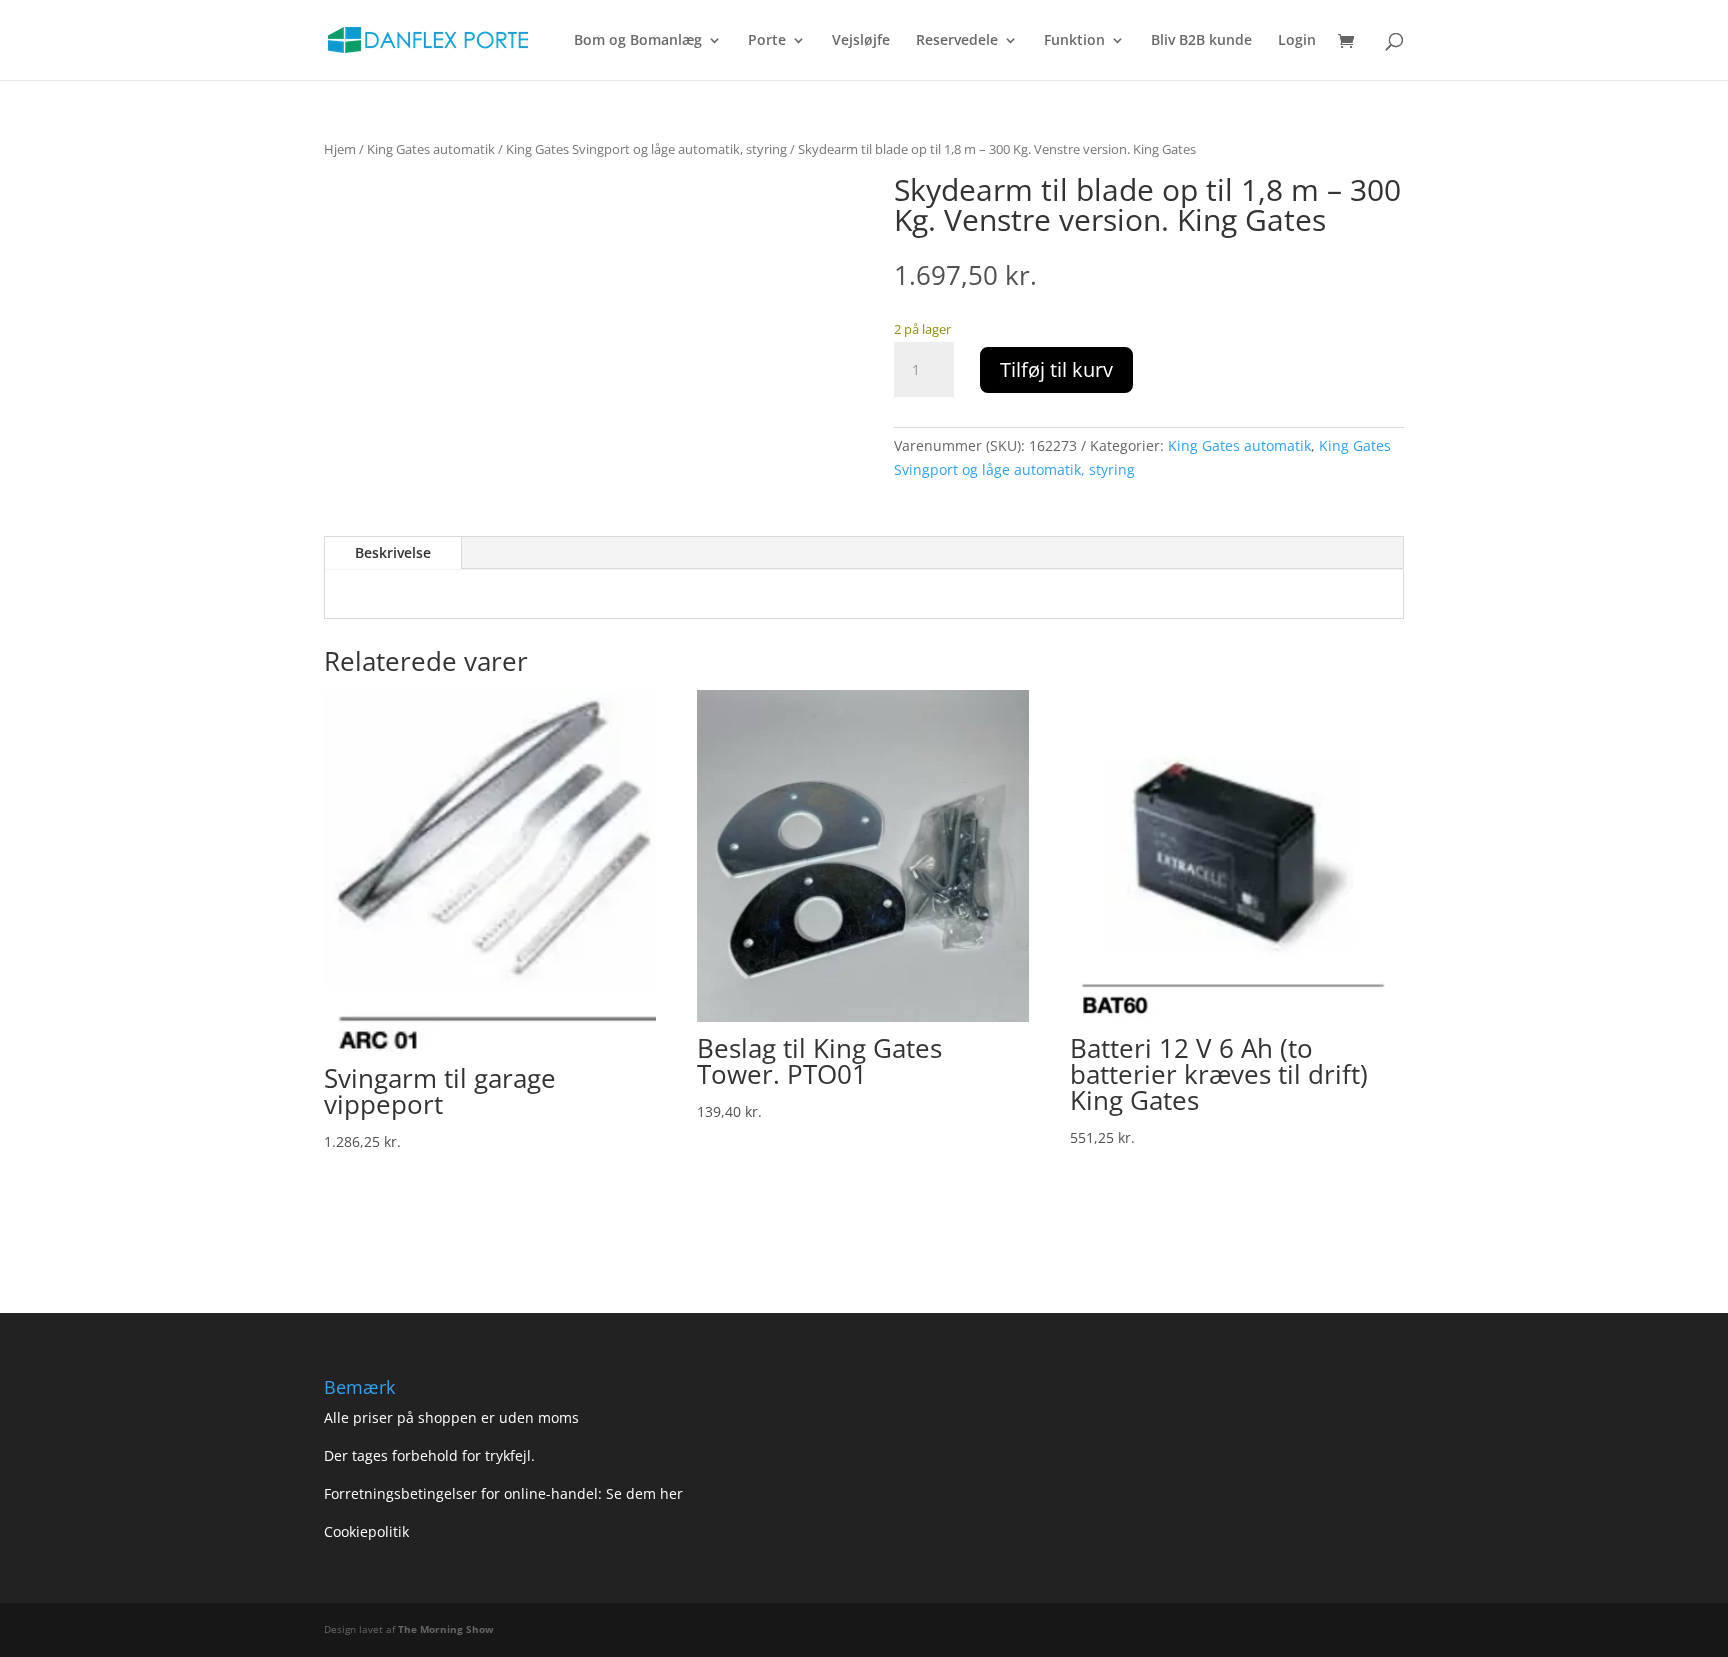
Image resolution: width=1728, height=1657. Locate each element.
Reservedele (957, 41)
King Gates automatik (431, 149)
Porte (767, 41)
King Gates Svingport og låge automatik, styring (646, 149)
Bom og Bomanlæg (638, 41)
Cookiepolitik (368, 1531)
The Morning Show (446, 1629)
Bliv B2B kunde (1201, 41)
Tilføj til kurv (1056, 369)
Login (1297, 41)
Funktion (1074, 41)
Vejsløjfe (861, 41)
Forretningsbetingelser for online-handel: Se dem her (503, 1493)
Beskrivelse (393, 552)
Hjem (340, 149)
